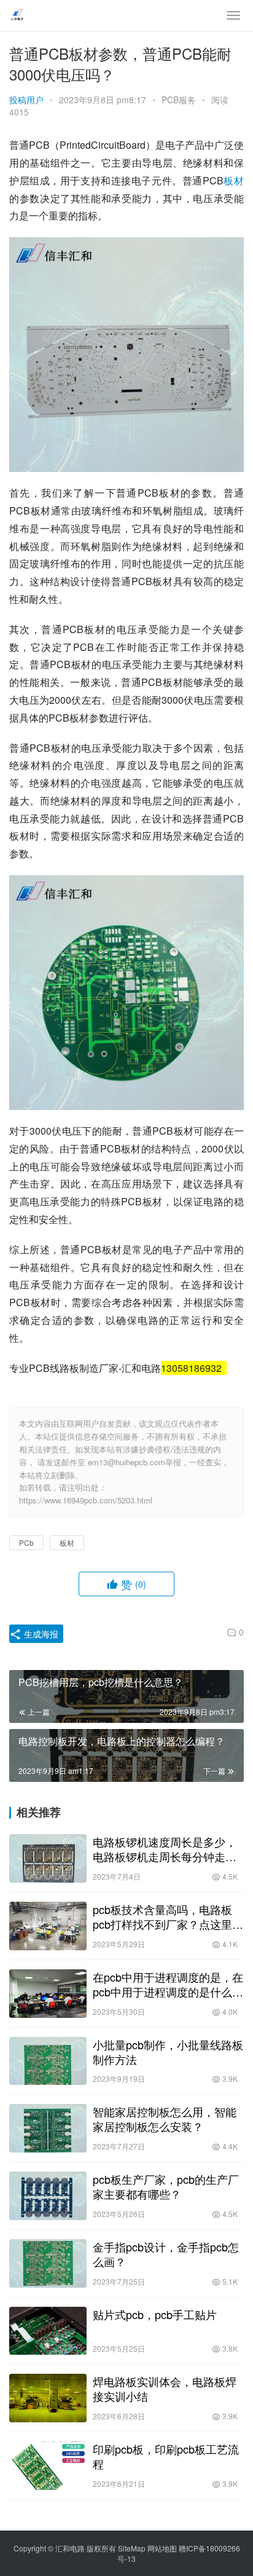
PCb (26, 1542)
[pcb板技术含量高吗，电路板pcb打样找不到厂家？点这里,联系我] (48, 1926)
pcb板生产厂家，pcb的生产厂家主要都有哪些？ (166, 2186)
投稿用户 (26, 100)
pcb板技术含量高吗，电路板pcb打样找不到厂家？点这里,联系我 (164, 1916)
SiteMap (132, 2548)
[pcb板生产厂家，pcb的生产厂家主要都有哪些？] (48, 2196)
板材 (234, 180)
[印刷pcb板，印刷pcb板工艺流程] (48, 2466)
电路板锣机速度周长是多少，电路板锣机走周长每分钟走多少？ (165, 1849)
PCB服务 (179, 100)
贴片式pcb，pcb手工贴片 (155, 2314)
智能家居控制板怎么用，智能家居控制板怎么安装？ (165, 2119)
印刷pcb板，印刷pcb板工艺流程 (166, 2456)
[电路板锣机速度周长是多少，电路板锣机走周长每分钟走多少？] (48, 1858)
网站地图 (162, 2548)
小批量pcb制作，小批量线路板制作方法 (168, 2052)
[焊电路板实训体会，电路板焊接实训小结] (48, 2398)
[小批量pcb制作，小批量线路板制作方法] (48, 2061)
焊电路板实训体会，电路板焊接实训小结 (165, 2389)
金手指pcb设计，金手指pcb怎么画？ (166, 2254)
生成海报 (40, 1634)
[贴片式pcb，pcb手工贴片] (48, 2331)
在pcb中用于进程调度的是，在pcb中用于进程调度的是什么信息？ (168, 1984)
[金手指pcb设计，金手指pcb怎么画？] (48, 2263)
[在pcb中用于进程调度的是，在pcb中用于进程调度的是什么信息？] (48, 1994)
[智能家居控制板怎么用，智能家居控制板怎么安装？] (48, 2128)
